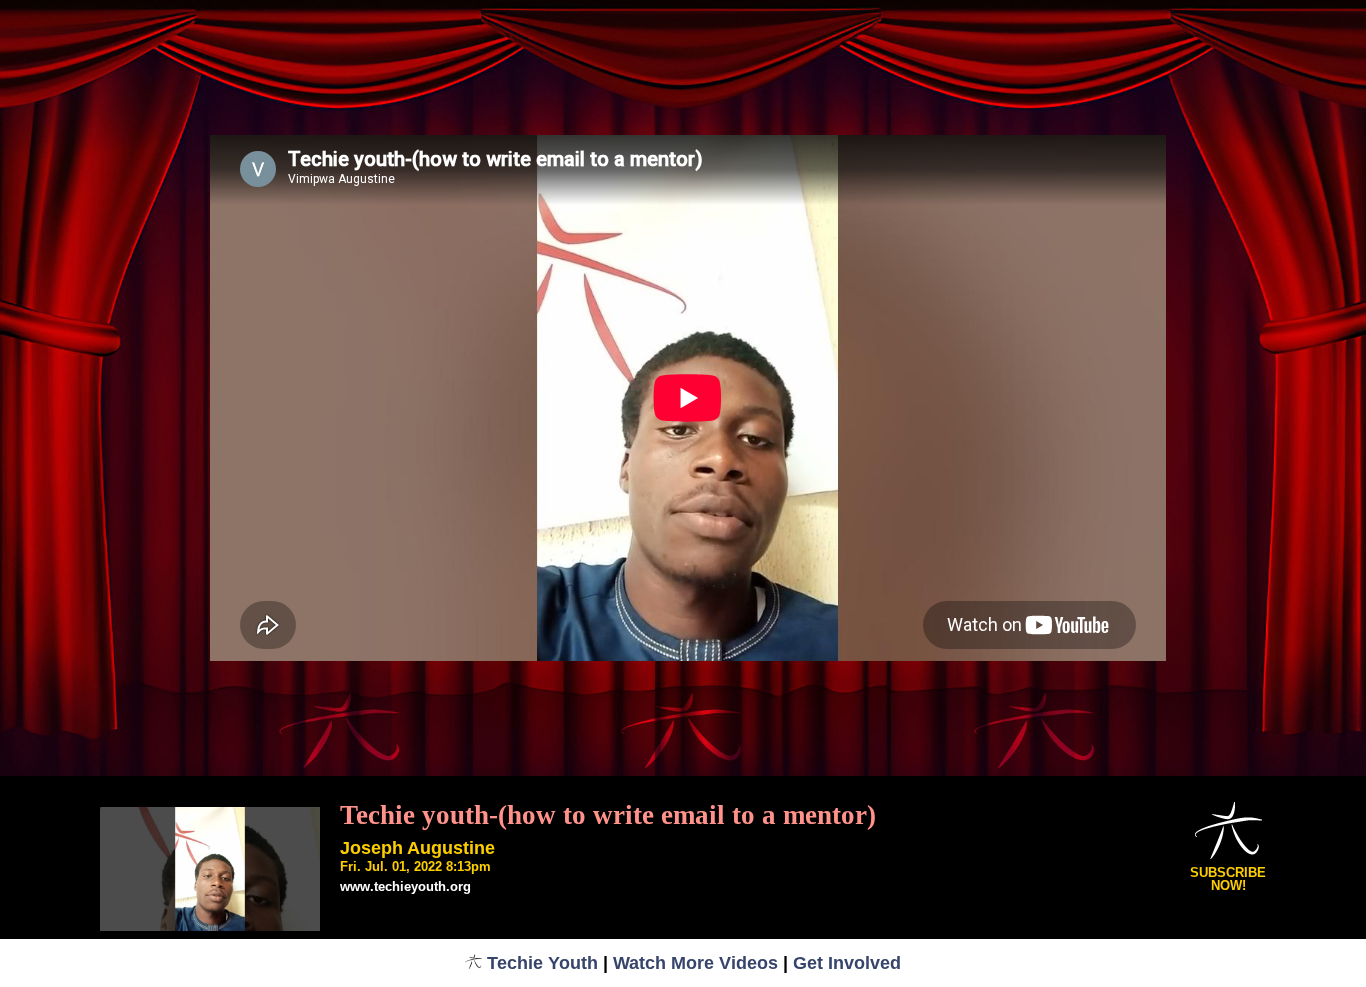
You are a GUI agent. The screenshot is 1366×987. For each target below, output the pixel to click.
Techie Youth (542, 963)
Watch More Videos (695, 963)
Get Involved (847, 963)
